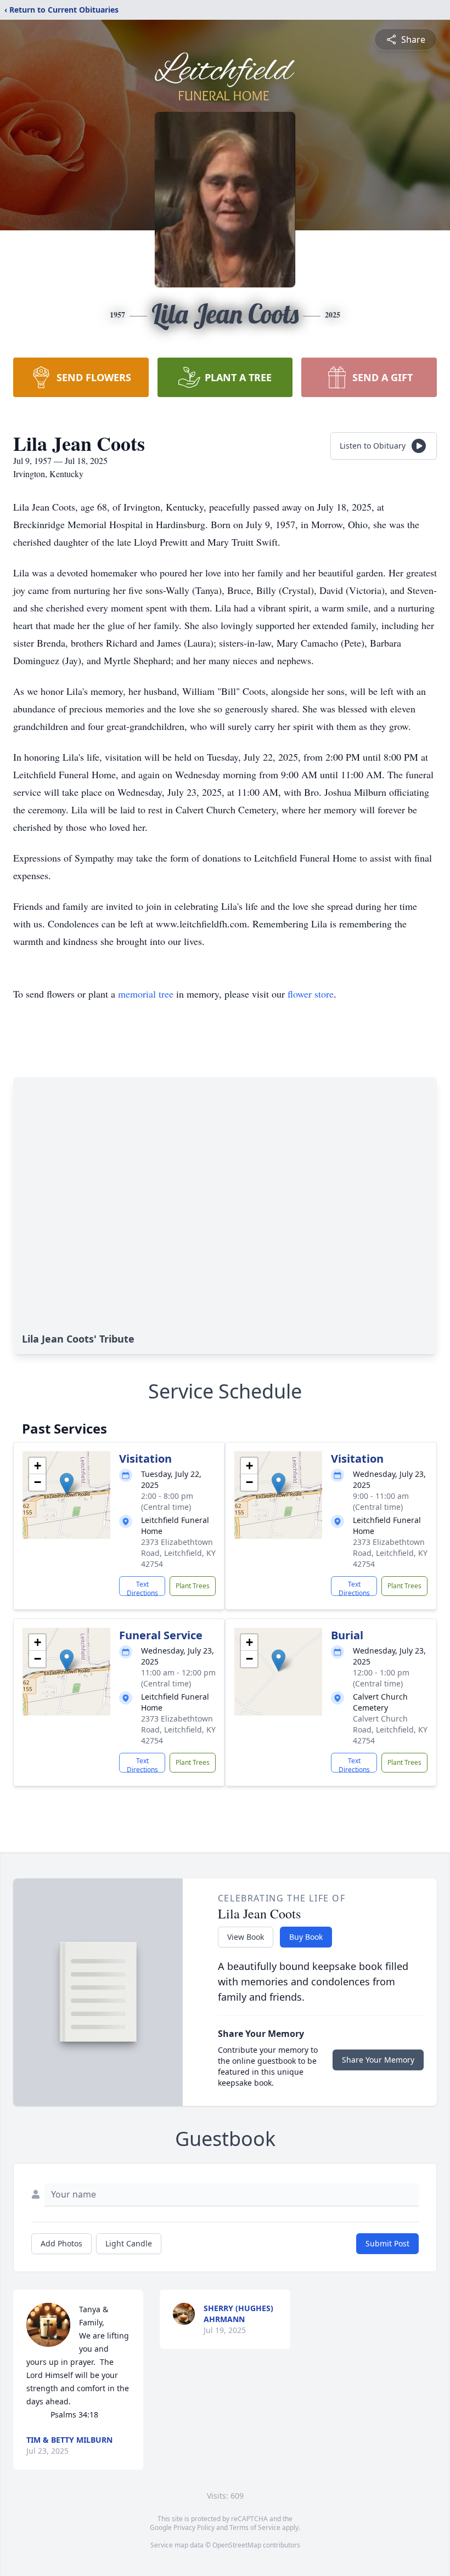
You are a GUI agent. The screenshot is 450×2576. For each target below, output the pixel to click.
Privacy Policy (194, 2527)
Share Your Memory (378, 2060)
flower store (311, 994)
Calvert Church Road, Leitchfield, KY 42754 (390, 1729)
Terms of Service (255, 2527)
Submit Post (387, 2243)
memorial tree (146, 994)
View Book (246, 1937)
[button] (67, 1484)
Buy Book (306, 1937)
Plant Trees (193, 1586)
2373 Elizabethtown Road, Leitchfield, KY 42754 (178, 1553)
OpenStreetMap (237, 2545)
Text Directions (142, 1588)
